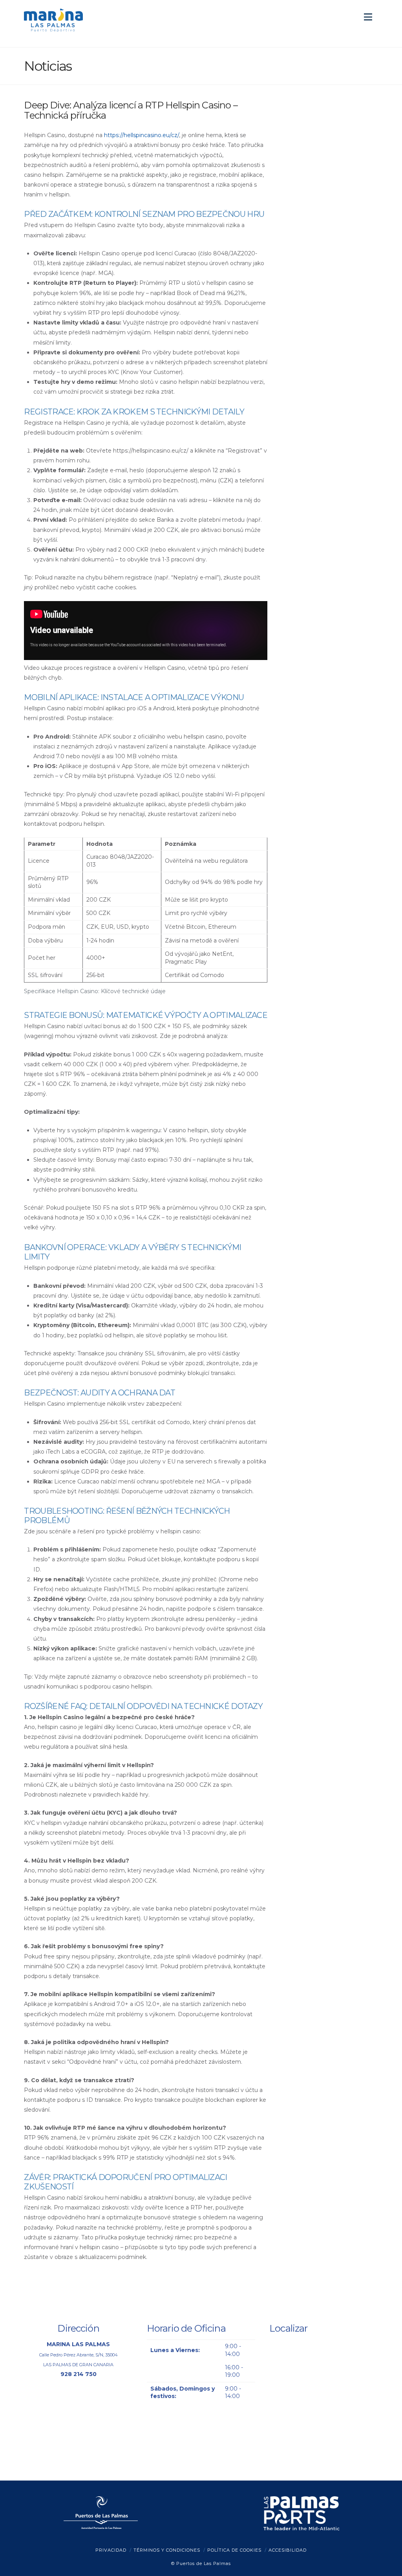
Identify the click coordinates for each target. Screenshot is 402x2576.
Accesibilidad (288, 2550)
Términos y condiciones (167, 2550)
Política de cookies (234, 2550)
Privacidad (111, 2550)
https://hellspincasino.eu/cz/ (142, 135)
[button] (368, 17)
